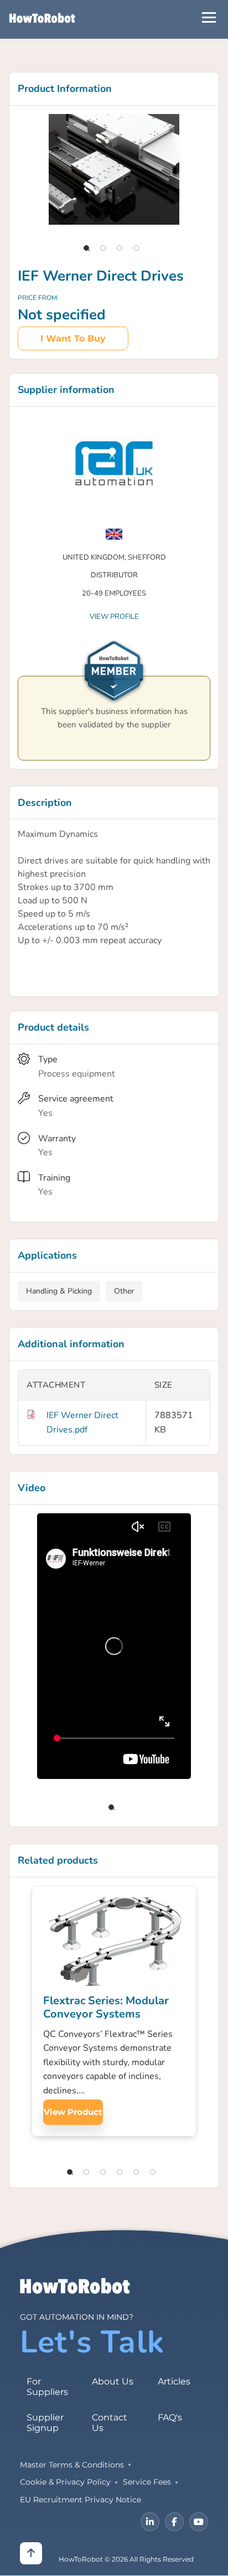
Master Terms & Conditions (72, 2465)
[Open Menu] (209, 17)
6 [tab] (153, 2172)
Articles (174, 2381)
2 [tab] (103, 248)
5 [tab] (136, 2172)
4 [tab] (136, 248)
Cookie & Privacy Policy (65, 2482)
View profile (114, 617)
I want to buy (73, 338)
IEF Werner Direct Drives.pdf (82, 1423)
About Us (113, 2381)
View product (73, 2112)
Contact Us (110, 2423)
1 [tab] (86, 248)
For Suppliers (47, 2387)
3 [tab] (120, 248)
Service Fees (147, 2482)
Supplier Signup (45, 2423)
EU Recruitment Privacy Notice (81, 2500)
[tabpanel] (114, 169)
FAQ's (170, 2417)
